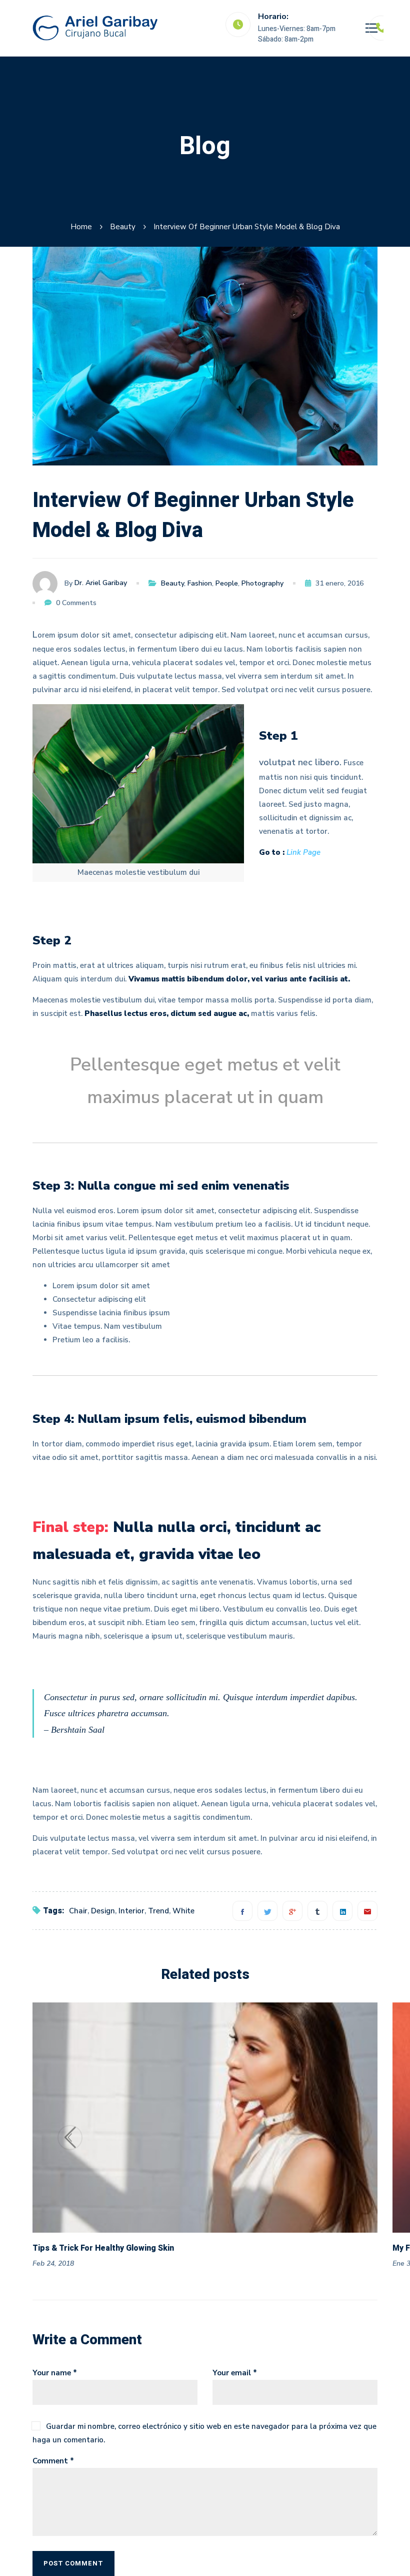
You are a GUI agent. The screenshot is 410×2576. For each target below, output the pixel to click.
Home (81, 227)
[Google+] (292, 1911)
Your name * (55, 2373)
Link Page (303, 852)
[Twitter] (267, 1911)
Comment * (53, 2461)
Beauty (123, 227)
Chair (78, 1911)
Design (103, 1911)
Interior (131, 1911)
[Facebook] (242, 1911)
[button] (340, 2138)
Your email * (235, 2373)
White (183, 1911)
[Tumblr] (317, 1911)
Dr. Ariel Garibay (101, 583)
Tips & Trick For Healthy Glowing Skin (103, 2248)
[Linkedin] (342, 1911)
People (227, 583)
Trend (158, 1911)
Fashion (200, 583)
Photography (262, 583)
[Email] (367, 1911)
